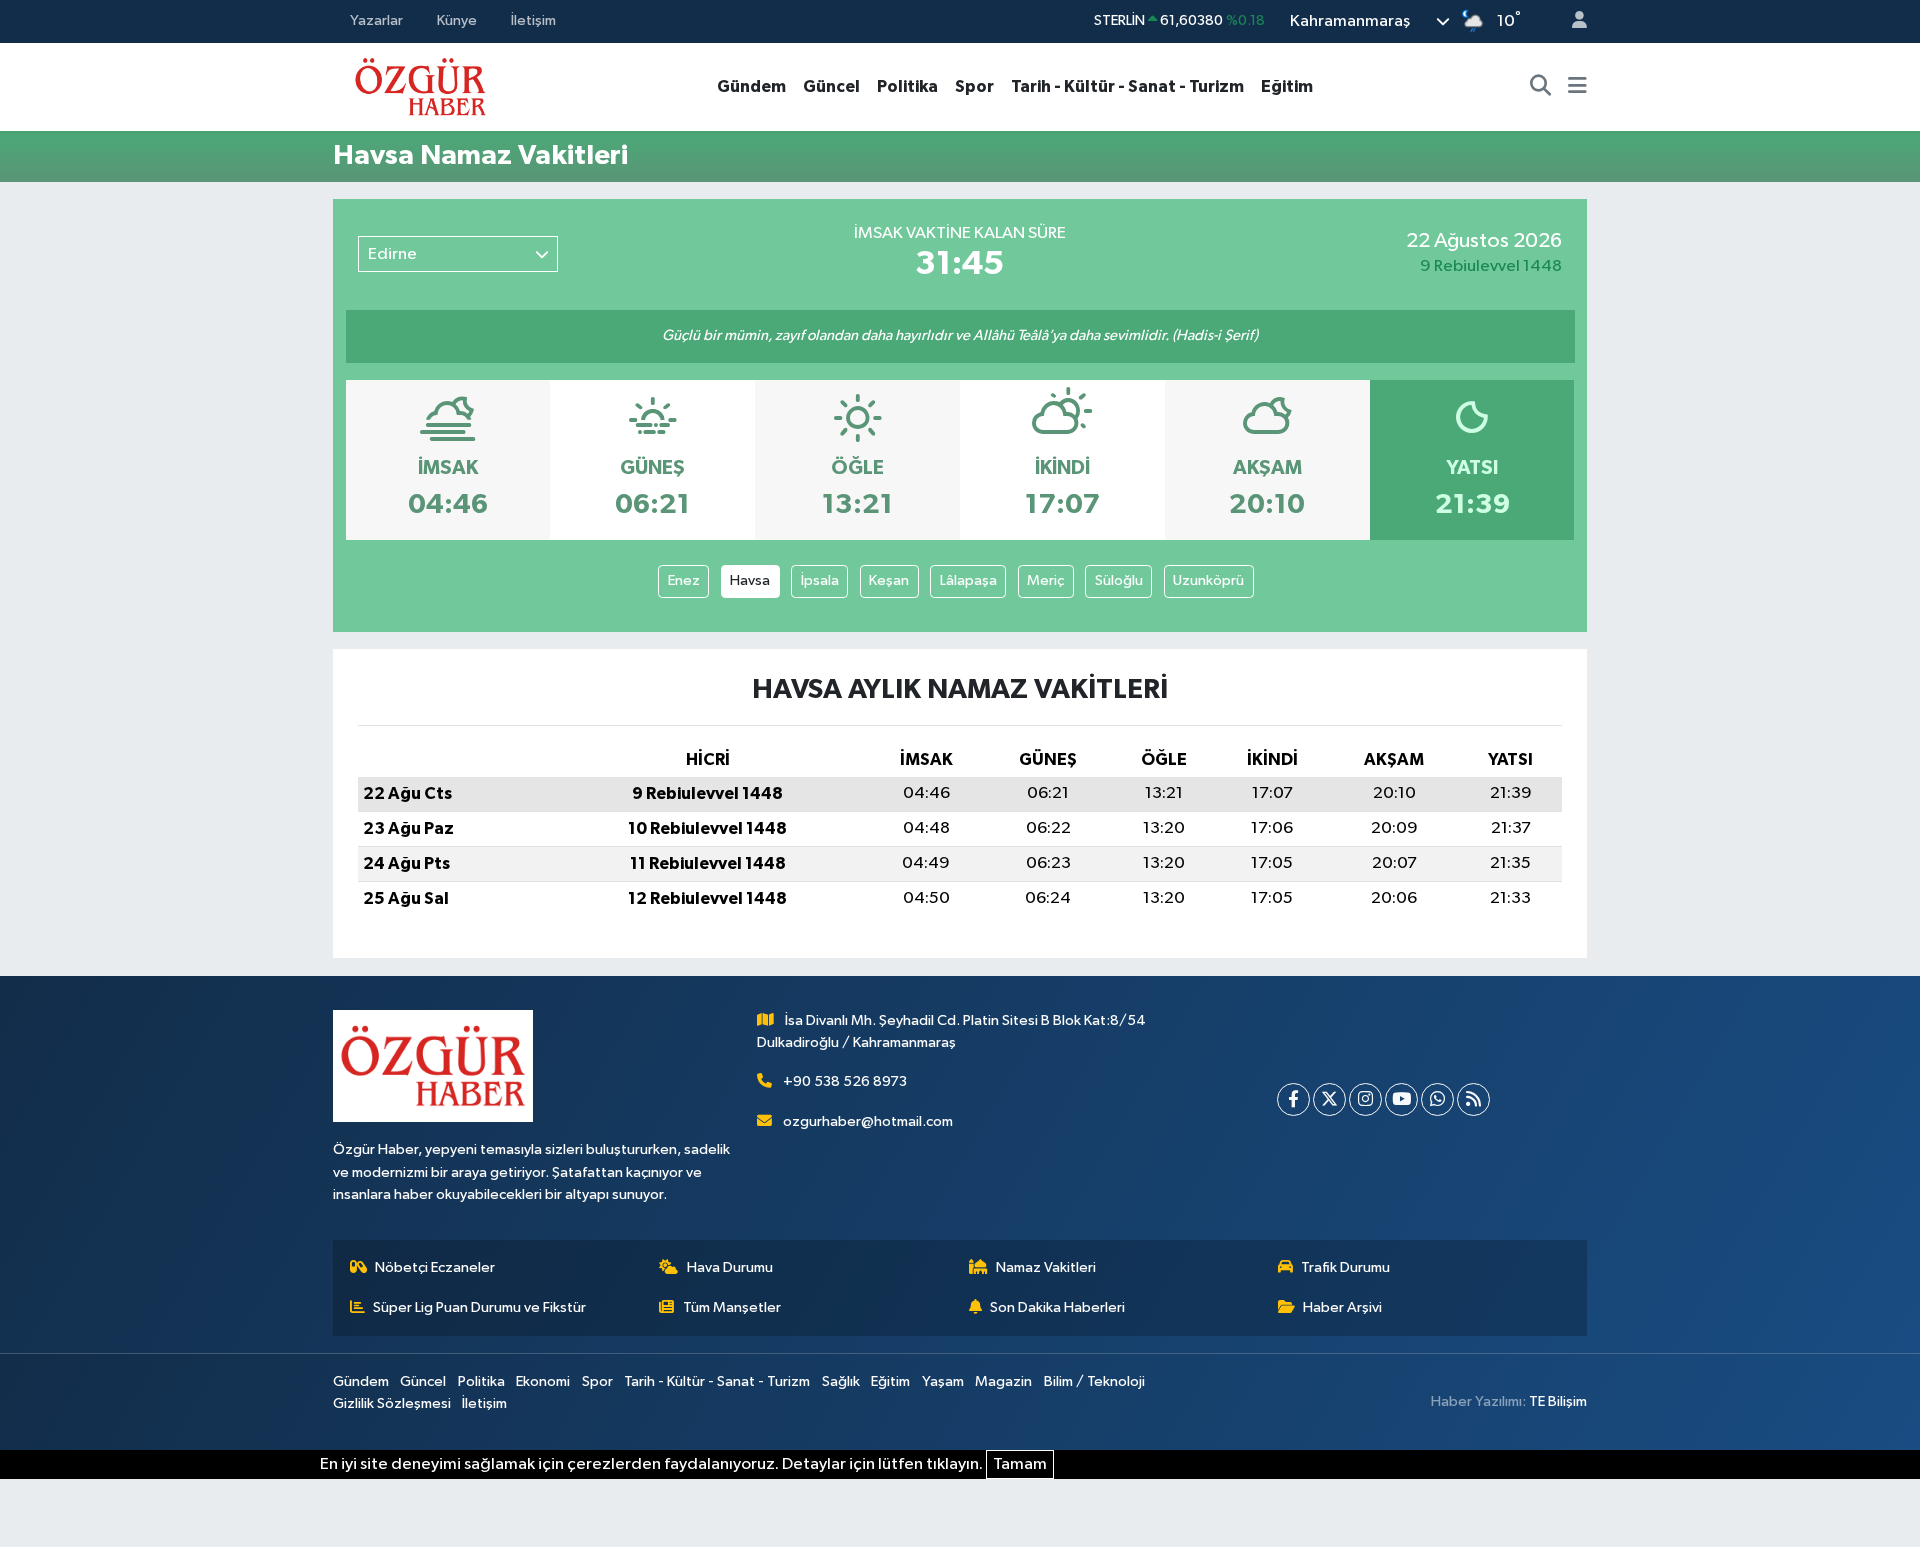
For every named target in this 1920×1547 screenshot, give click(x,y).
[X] (1329, 1099)
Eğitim (1287, 86)
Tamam (1020, 1464)
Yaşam (943, 1381)
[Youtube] (1401, 1099)
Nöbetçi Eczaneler (435, 1267)
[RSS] (1473, 1099)
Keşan (889, 580)
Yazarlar (376, 20)
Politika (907, 86)
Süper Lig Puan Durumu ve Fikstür (479, 1307)
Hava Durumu (730, 1267)
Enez (684, 580)
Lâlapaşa (968, 580)
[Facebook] (1293, 1099)
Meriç (1045, 580)
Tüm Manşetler (732, 1307)
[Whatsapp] (1437, 1099)
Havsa (750, 580)
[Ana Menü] (1577, 87)
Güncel (831, 86)
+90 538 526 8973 (845, 1081)
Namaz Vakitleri (1046, 1267)
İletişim (533, 20)
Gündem (751, 86)
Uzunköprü (1208, 580)
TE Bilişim (1558, 1401)
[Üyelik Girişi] (1571, 21)
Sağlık (841, 1381)
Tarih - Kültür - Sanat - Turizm (1127, 86)
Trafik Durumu (1345, 1267)
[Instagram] (1365, 1099)
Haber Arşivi (1342, 1307)
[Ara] (1541, 87)
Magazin (1003, 1381)
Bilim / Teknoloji (1094, 1381)
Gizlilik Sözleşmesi (392, 1403)
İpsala (820, 580)
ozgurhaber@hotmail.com (868, 1121)
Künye (457, 20)
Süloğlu (1119, 580)
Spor (974, 86)
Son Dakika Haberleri (1057, 1307)
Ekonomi (543, 1381)
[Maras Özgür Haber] (420, 85)
